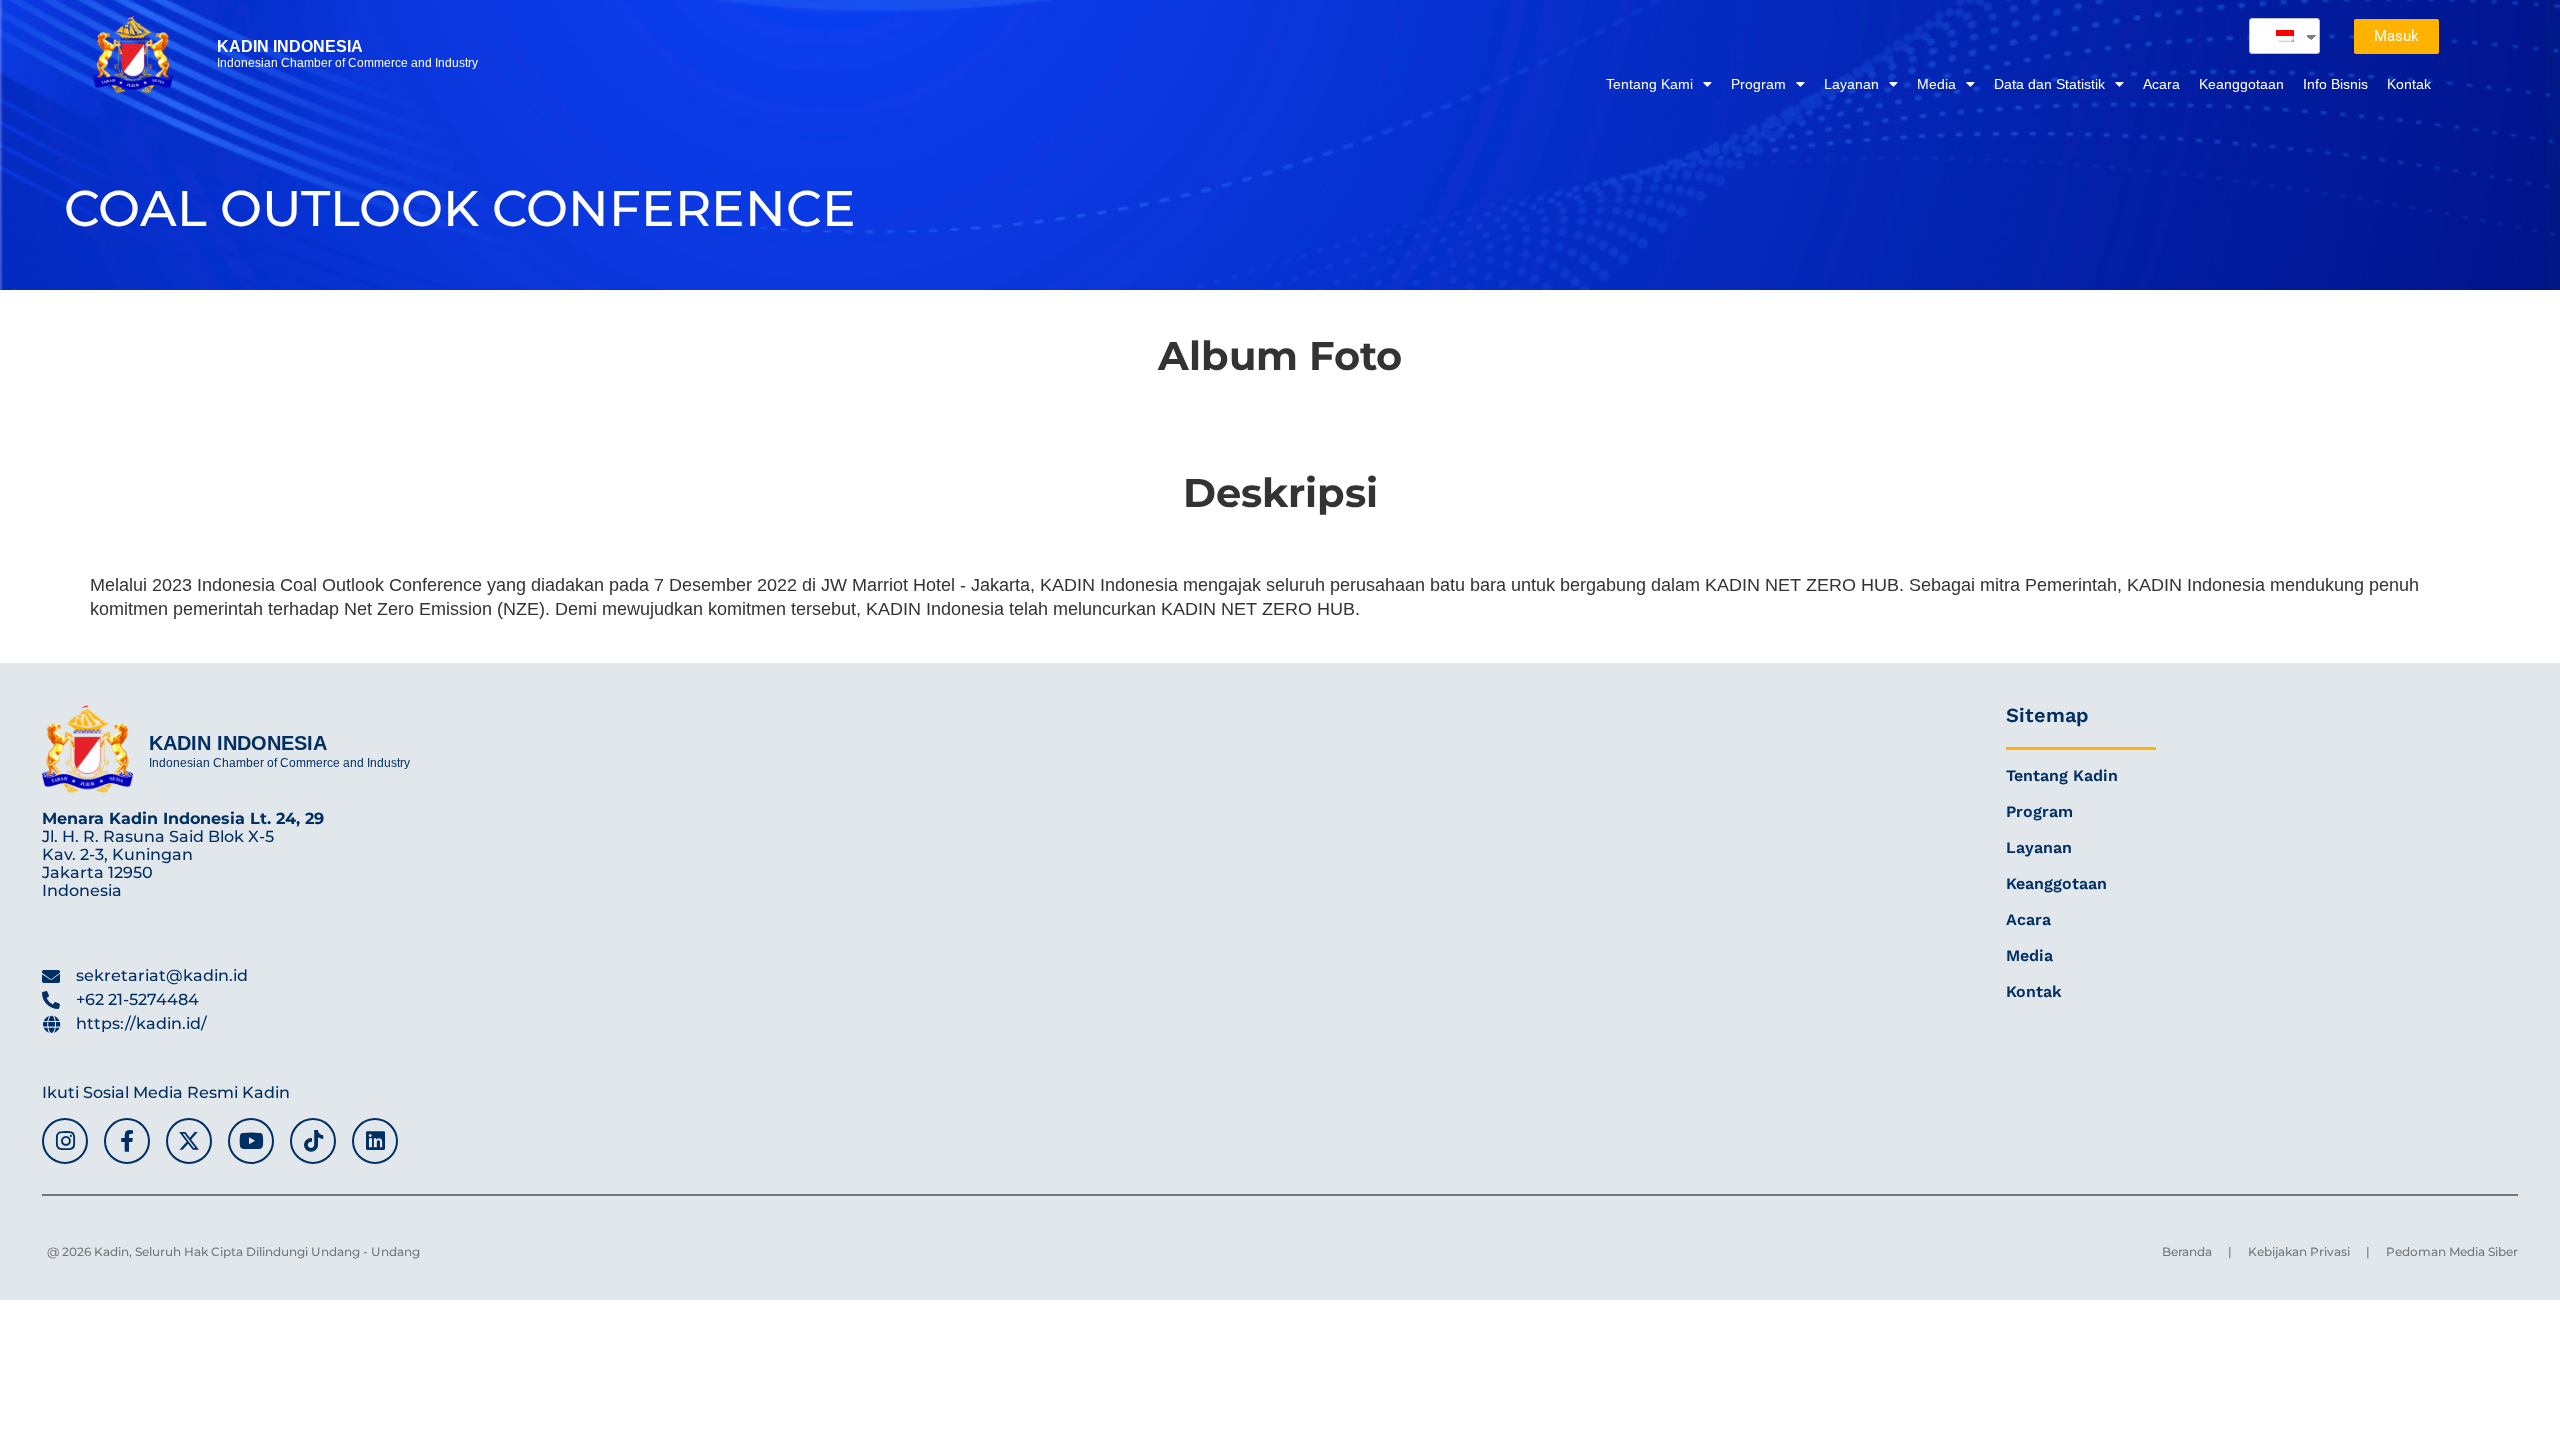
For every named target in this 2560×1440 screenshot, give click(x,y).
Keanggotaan (2241, 84)
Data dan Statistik (2049, 84)
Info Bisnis (2335, 84)
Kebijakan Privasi (2299, 1251)
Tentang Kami (1649, 84)
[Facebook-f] (127, 1141)
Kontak (2409, 84)
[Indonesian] (2277, 36)
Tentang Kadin (2062, 775)
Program (1758, 84)
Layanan (1851, 84)
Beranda (2187, 1251)
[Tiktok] (313, 1141)
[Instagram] (65, 1141)
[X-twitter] (189, 1141)
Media (1936, 84)
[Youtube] (251, 1141)
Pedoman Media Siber (2452, 1251)
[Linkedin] (375, 1141)
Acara (2161, 84)
